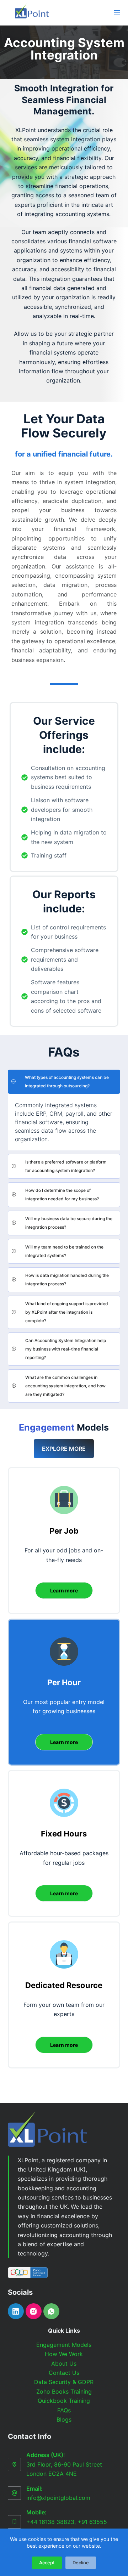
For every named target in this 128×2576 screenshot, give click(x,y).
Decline (81, 2563)
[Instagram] (34, 2311)
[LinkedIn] (16, 2311)
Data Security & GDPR (64, 2382)
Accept (47, 2563)
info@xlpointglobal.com (58, 2498)
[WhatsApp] (51, 2311)
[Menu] (117, 13)
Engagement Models (64, 2345)
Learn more (64, 1590)
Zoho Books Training (64, 2391)
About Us (64, 2363)
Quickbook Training (64, 2401)
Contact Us (64, 2373)
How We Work (64, 2354)
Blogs (64, 2419)
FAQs (64, 2410)
